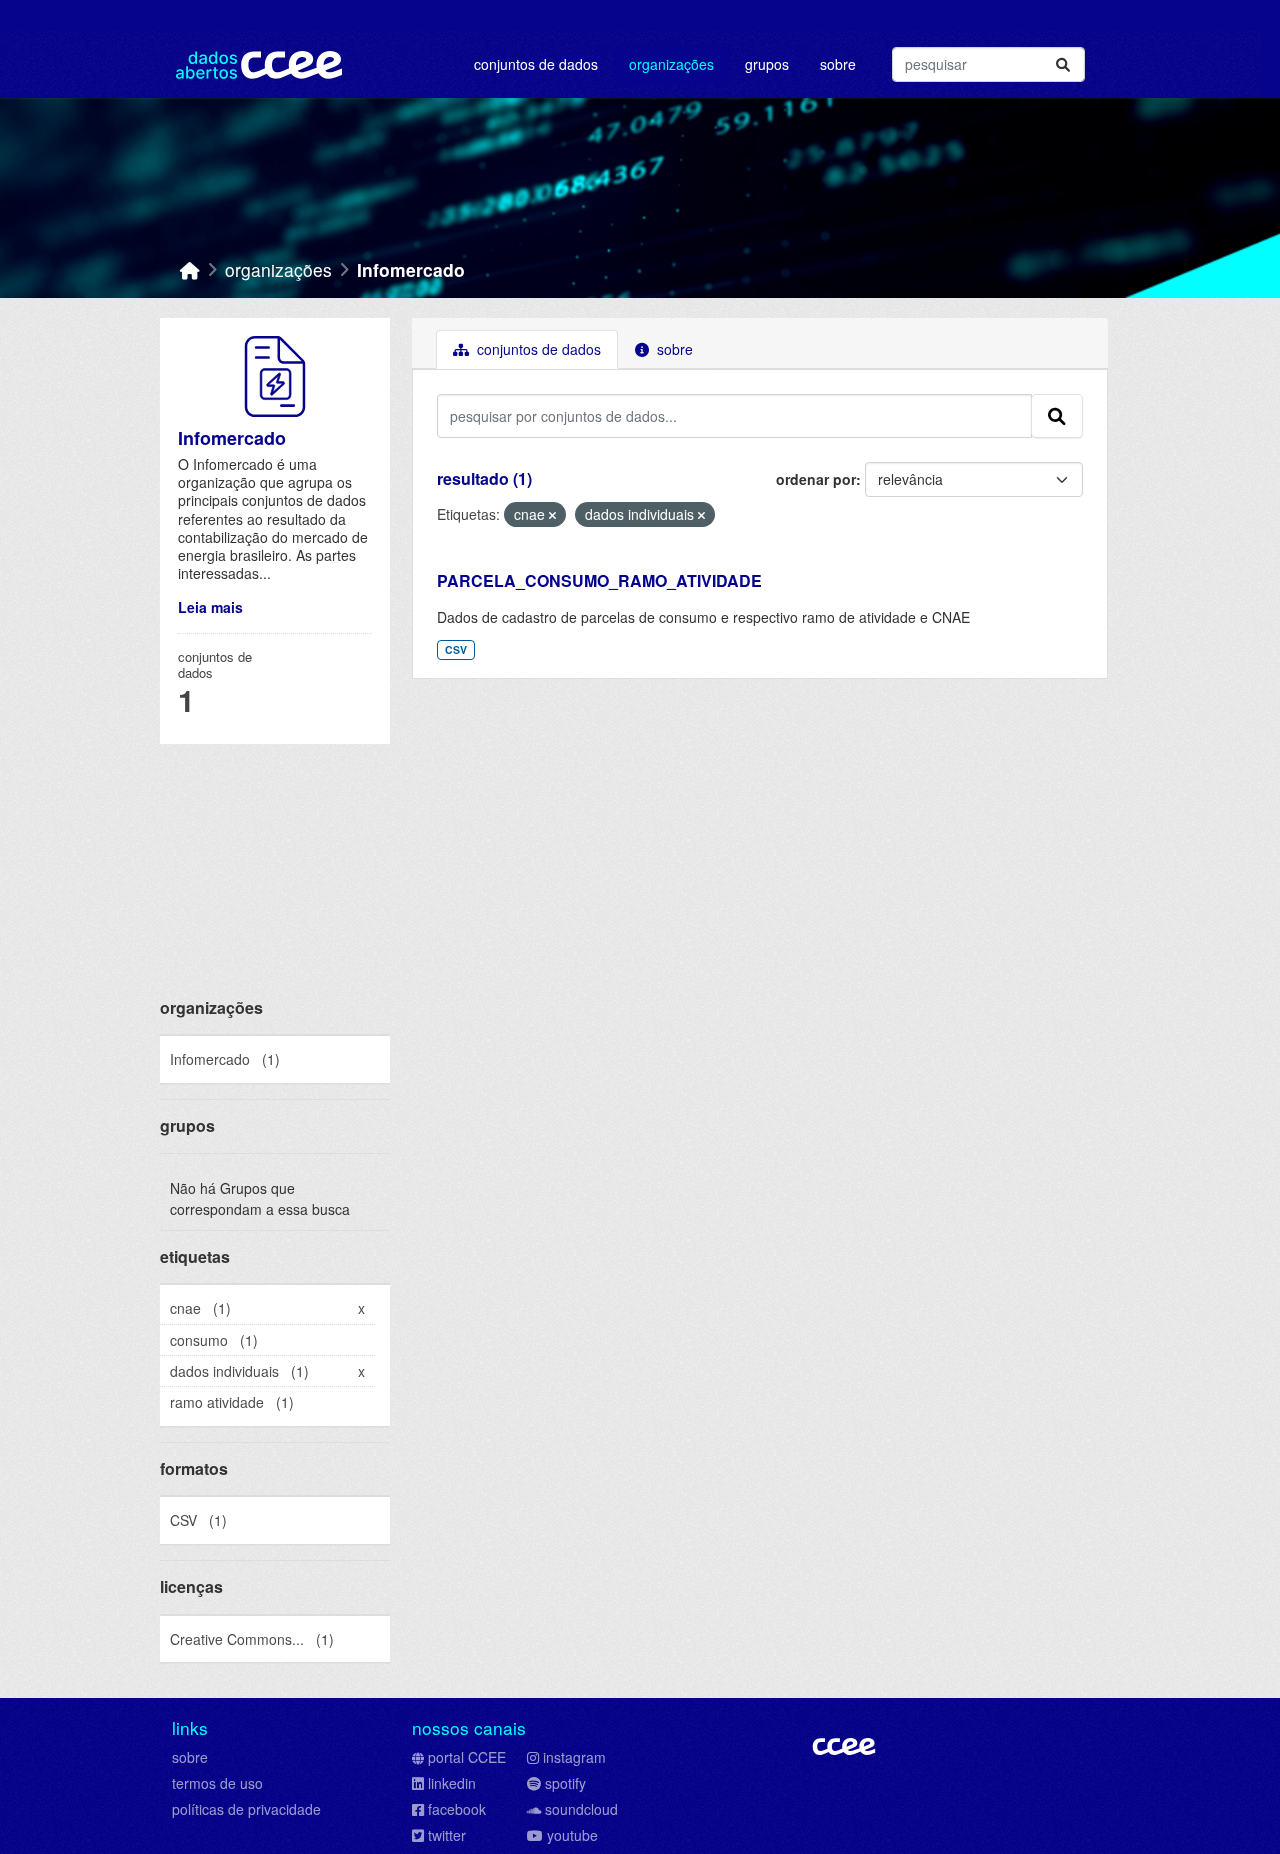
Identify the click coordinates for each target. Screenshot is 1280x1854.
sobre (190, 1757)
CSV (456, 649)
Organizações (671, 64)
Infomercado (411, 269)
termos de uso (217, 1783)
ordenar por (816, 479)
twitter (447, 1835)
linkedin (452, 1783)
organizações (278, 269)
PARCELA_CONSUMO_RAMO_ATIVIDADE (599, 580)
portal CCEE (467, 1757)
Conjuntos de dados (536, 64)
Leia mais (210, 607)
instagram (574, 1757)
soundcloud (581, 1809)
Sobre (838, 64)
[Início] (190, 269)
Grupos (767, 64)
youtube (572, 1835)
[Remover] (552, 515)
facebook (457, 1809)
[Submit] (1063, 64)
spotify (565, 1783)
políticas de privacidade (246, 1809)
